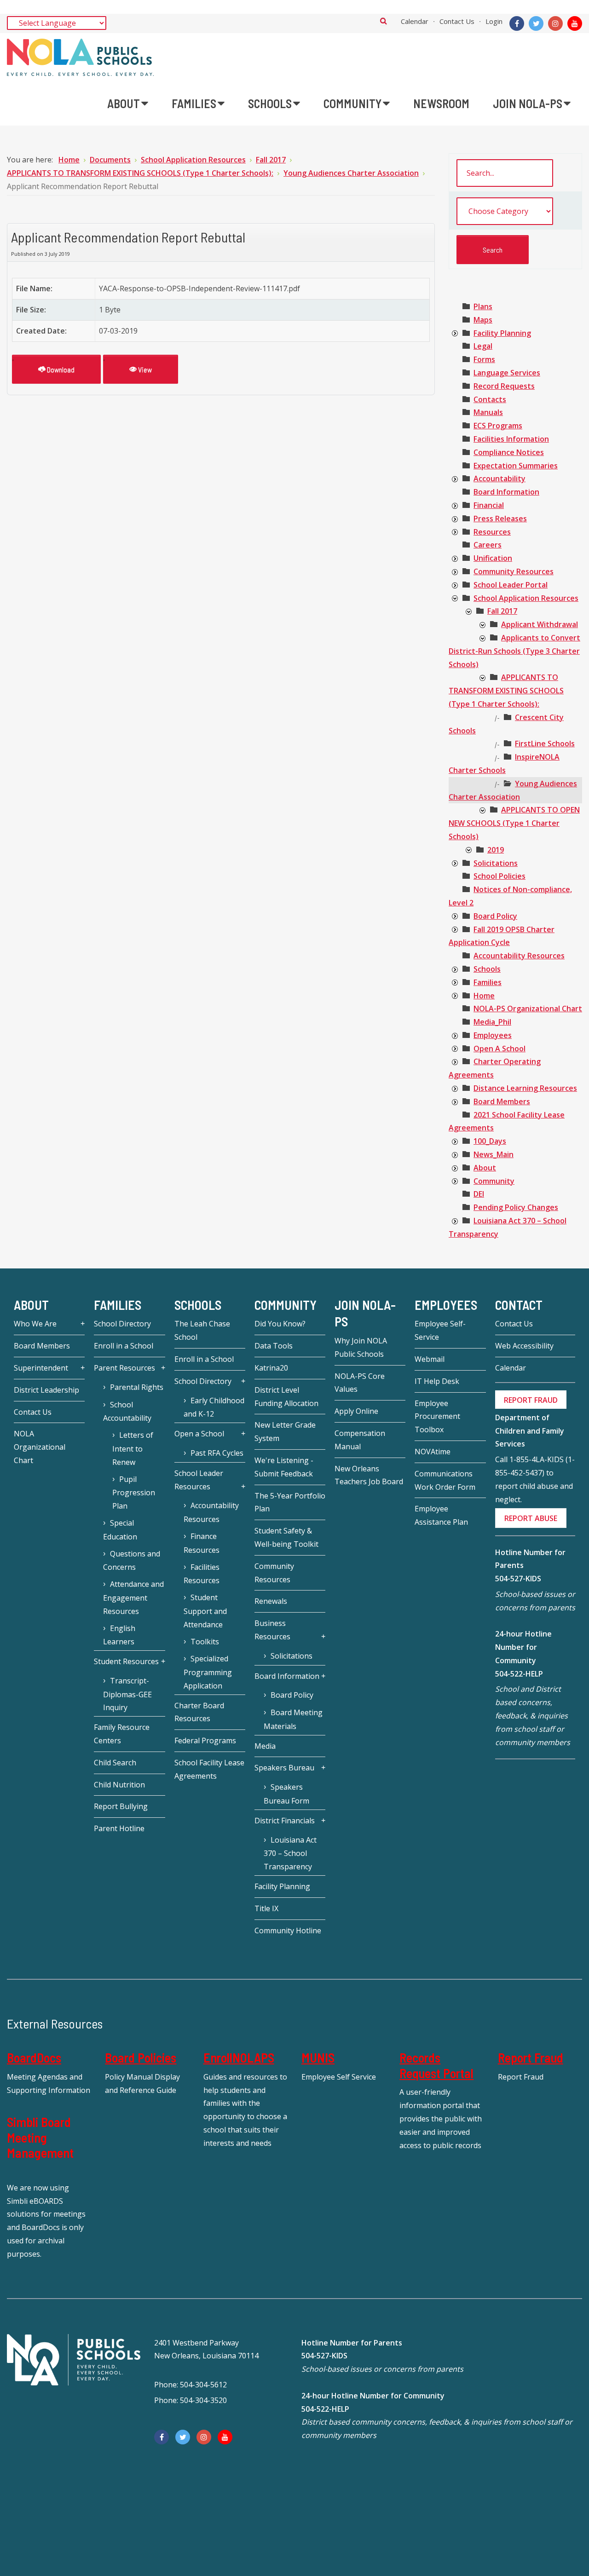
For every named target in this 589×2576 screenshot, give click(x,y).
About (485, 1168)
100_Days (490, 1141)
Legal (483, 346)
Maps (483, 320)
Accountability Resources (519, 956)
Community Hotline (288, 1931)
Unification (493, 558)
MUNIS (318, 2057)
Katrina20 (271, 1368)
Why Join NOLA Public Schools (361, 1347)
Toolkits (205, 1642)
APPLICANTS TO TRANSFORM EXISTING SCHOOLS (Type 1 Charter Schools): (506, 691)
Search (384, 21)
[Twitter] (536, 23)
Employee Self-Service (440, 1330)
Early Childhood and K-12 (214, 1407)
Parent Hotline (119, 1828)
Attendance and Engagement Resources (133, 1598)
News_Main (494, 1154)
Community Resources (514, 571)
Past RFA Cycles (217, 1453)
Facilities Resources (202, 1574)
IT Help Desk (437, 1381)
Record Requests (504, 386)
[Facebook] (517, 23)
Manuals (488, 412)
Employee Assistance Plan (441, 1515)
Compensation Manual (360, 1440)
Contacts (490, 399)
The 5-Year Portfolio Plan (290, 1502)
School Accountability (127, 1412)
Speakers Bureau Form (286, 1794)
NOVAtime (433, 1452)
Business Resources (272, 1630)
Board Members (502, 1101)
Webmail (430, 1359)
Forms (484, 359)
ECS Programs (498, 426)
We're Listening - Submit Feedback (284, 1467)
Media (265, 1746)
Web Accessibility (524, 1346)
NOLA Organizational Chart (40, 1447)
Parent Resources (124, 1368)
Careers (488, 545)
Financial (489, 505)
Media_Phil (492, 1022)
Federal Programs (205, 1740)
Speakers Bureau (284, 1768)
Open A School (499, 1049)
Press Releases (500, 519)
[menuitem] (128, 104)
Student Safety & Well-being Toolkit (286, 1537)
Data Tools (274, 1346)
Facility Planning (502, 333)
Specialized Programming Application (208, 1672)
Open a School (199, 1434)
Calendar (415, 21)
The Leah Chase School (202, 1330)
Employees (493, 1035)
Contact (519, 1305)
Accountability (499, 478)
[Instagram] (555, 23)
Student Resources (126, 1661)
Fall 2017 (502, 611)
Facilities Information (511, 439)
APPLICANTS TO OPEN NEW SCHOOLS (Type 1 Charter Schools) (514, 823)
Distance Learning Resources (525, 1088)
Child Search (115, 1763)
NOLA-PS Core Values (360, 1383)
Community (494, 1181)
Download (60, 369)
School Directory (122, 1324)
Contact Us (457, 21)
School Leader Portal (511, 585)
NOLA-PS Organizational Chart (528, 1009)
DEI (479, 1194)
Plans (483, 306)
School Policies (499, 876)
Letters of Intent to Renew (133, 1449)
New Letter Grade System (285, 1432)
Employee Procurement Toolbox (437, 1417)
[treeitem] (483, 306)
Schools (487, 969)
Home (484, 996)
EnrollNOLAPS (239, 2057)
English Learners (119, 1635)
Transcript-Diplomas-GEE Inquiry (127, 1694)
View (144, 369)
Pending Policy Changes (516, 1207)
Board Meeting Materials (293, 1719)
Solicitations (496, 863)
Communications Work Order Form (445, 1480)
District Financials (285, 1821)
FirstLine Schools (545, 743)
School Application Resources (526, 598)
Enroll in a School (124, 1346)
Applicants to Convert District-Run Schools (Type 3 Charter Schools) (514, 651)
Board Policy (495, 916)
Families (488, 982)
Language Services (507, 373)
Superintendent (41, 1368)
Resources (492, 532)
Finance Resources (202, 1543)
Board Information (506, 492)
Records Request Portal (436, 2065)
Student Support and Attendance (205, 1611)
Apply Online (356, 1411)
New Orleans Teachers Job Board (369, 1475)
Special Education (120, 1530)
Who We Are (35, 1324)
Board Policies (141, 2057)
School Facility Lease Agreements (209, 1769)
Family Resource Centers (122, 1734)
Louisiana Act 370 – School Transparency (290, 1853)
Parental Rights (137, 1387)
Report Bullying (121, 1806)
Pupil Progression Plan (134, 1493)
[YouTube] (575, 23)
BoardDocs (34, 2057)
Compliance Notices (509, 452)
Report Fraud (531, 2057)
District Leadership (46, 1390)
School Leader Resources (199, 1480)
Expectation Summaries (516, 466)
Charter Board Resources (199, 1712)
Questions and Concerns (132, 1561)
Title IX (266, 1908)
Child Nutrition (119, 1785)
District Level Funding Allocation (286, 1397)
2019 (496, 850)
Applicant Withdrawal (540, 624)
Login (494, 21)
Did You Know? (280, 1324)
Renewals (271, 1601)
